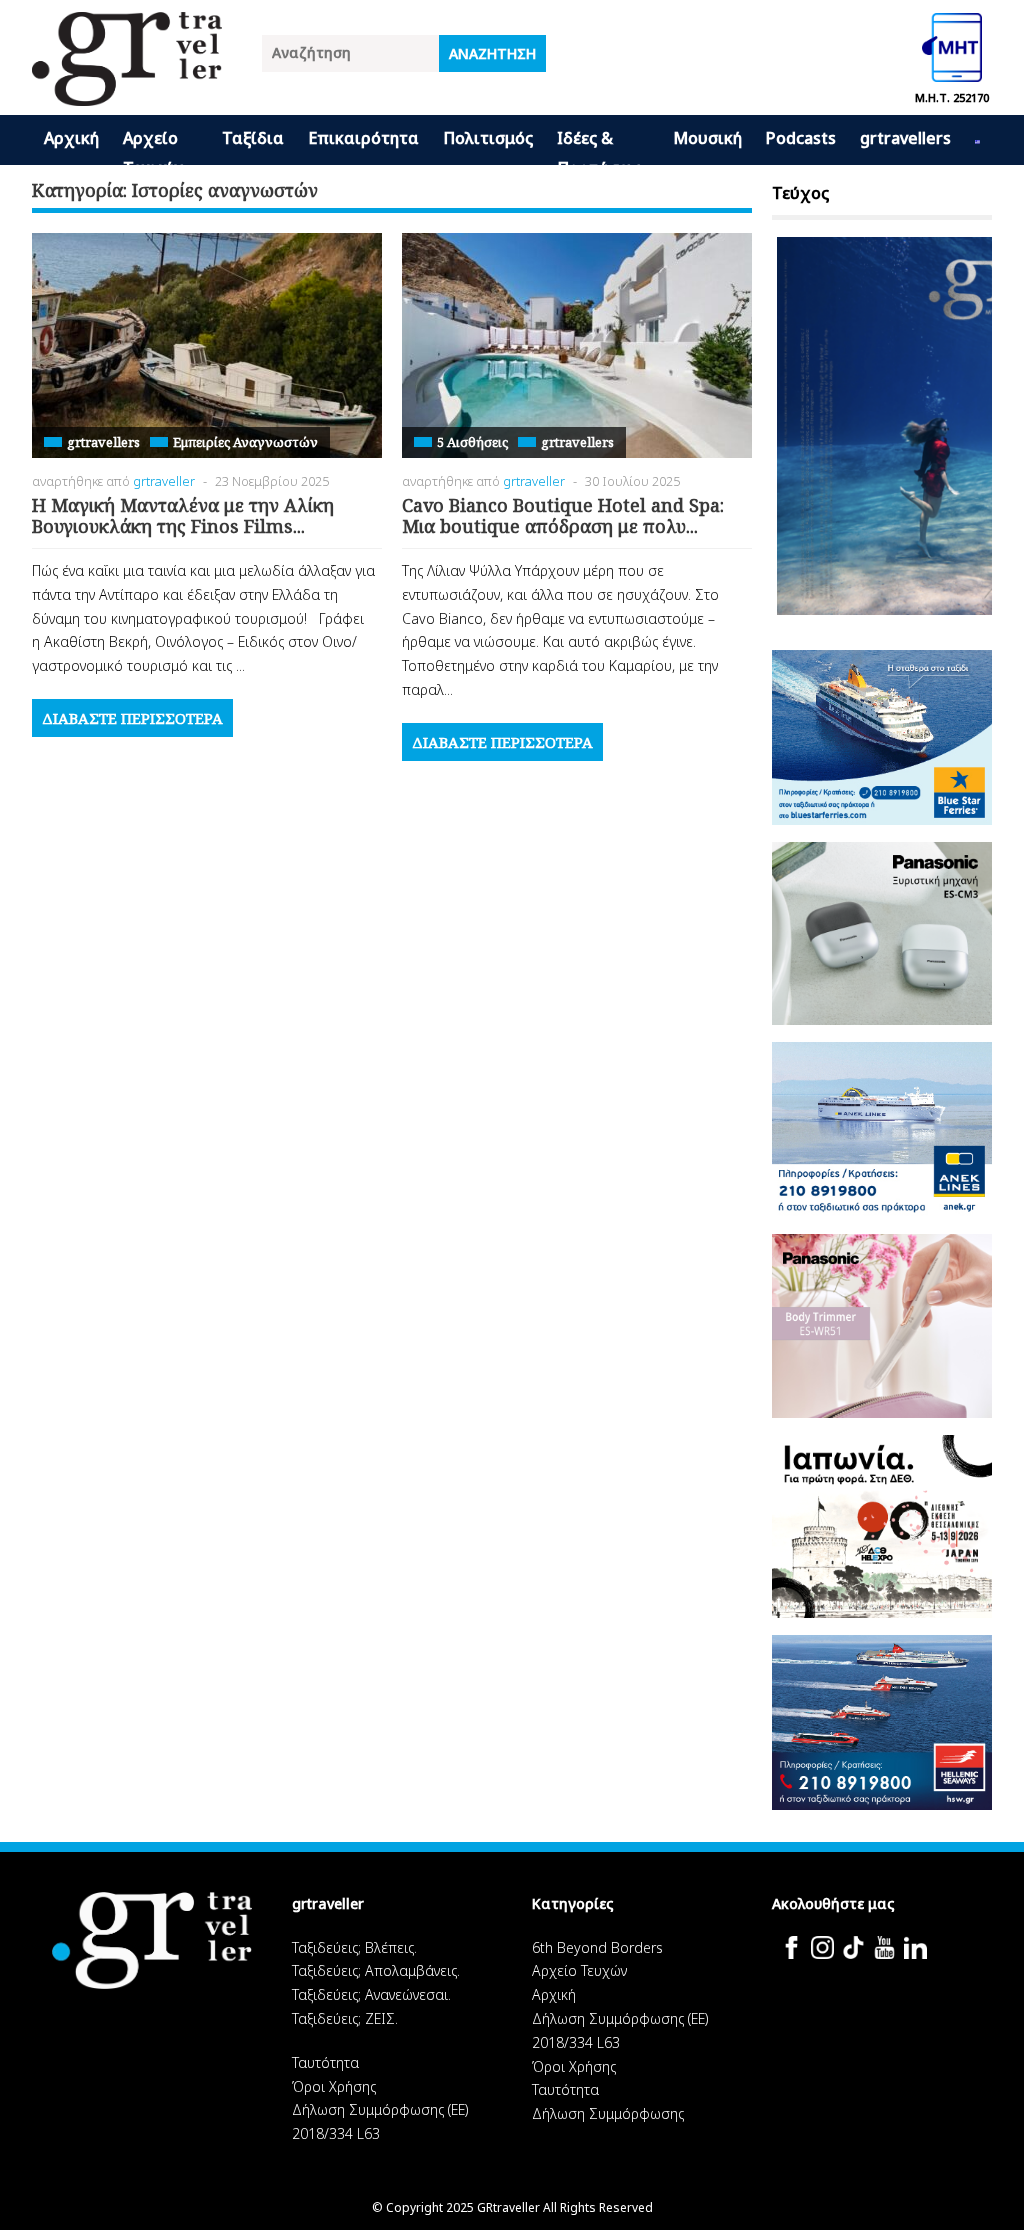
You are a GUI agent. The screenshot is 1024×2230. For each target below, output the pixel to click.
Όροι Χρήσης (334, 2086)
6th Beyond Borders (597, 1947)
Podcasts (801, 138)
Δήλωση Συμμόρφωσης (608, 2113)
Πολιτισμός (488, 138)
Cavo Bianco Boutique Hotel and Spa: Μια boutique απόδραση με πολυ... (563, 516)
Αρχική (71, 138)
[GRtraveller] (127, 93)
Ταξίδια (253, 138)
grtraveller (164, 481)
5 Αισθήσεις (472, 442)
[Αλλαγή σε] (977, 140)
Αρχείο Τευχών (153, 146)
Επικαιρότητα (363, 138)
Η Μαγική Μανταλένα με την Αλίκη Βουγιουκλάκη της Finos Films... (183, 516)
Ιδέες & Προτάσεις (599, 146)
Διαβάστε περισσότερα (132, 718)
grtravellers (905, 138)
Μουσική (707, 138)
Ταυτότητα (325, 2062)
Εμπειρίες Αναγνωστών (245, 442)
